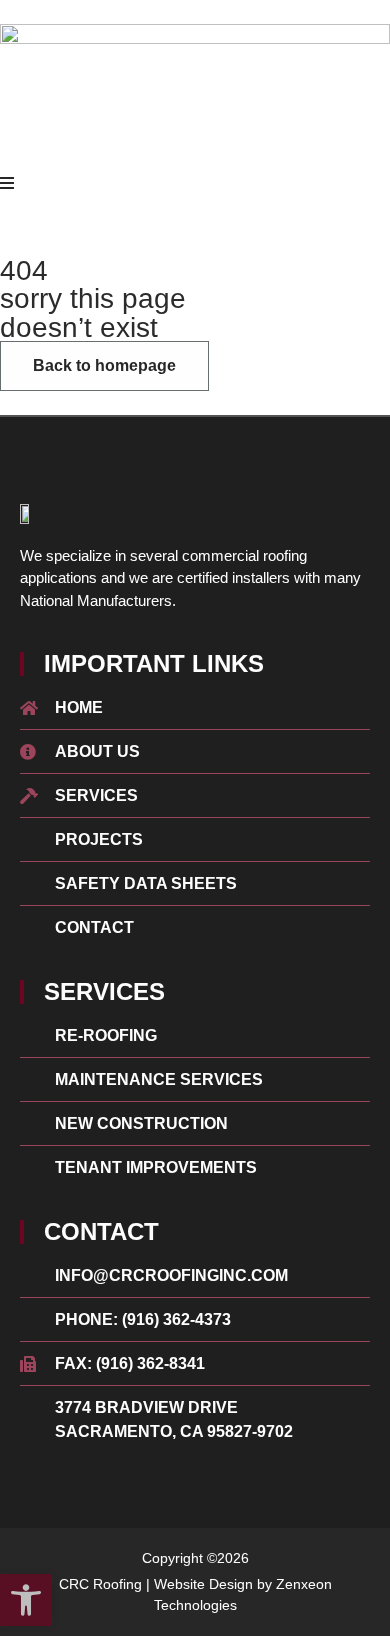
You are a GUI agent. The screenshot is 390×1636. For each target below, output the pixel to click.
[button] (26, 1600)
